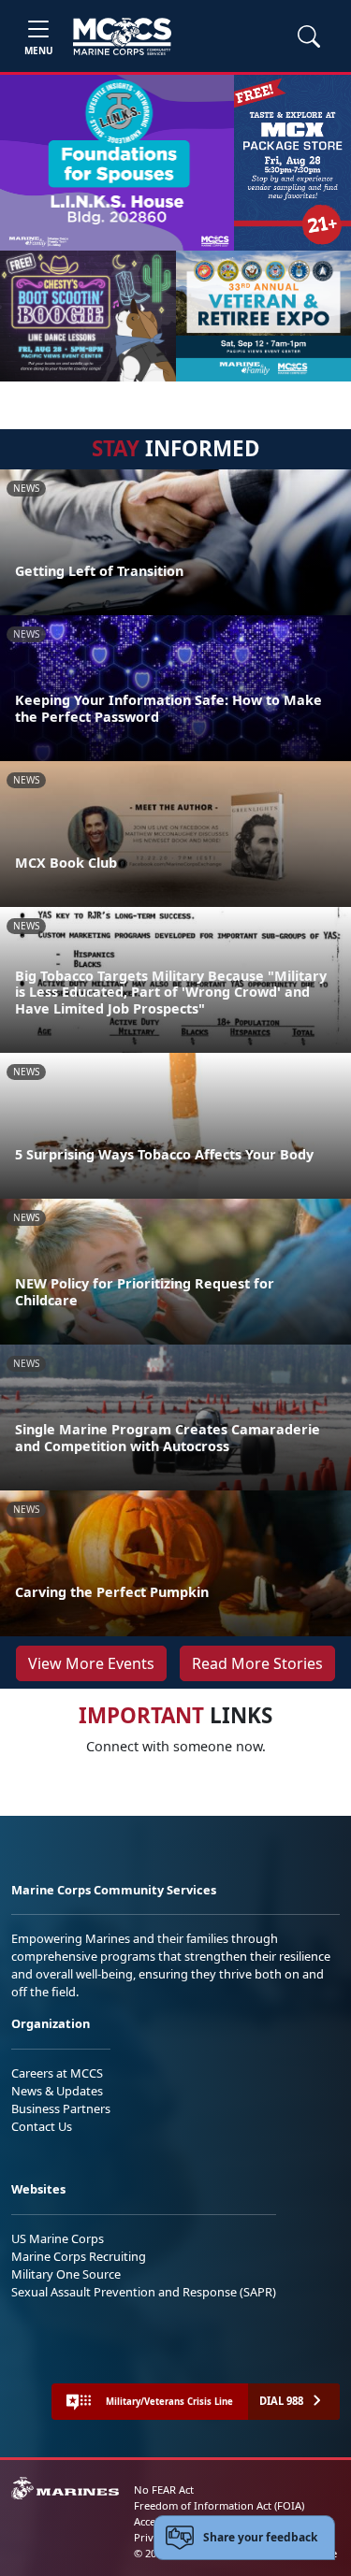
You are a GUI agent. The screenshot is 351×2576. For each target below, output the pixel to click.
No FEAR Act (164, 2490)
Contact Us (42, 2126)
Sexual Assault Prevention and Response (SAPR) (144, 2292)
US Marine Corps (58, 2238)
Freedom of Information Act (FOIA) (219, 2505)
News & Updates (57, 2091)
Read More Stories (257, 1663)
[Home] (122, 36)
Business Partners (61, 2108)
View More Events (91, 1663)
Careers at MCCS (57, 2073)
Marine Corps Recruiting (79, 2256)
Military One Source (66, 2274)
